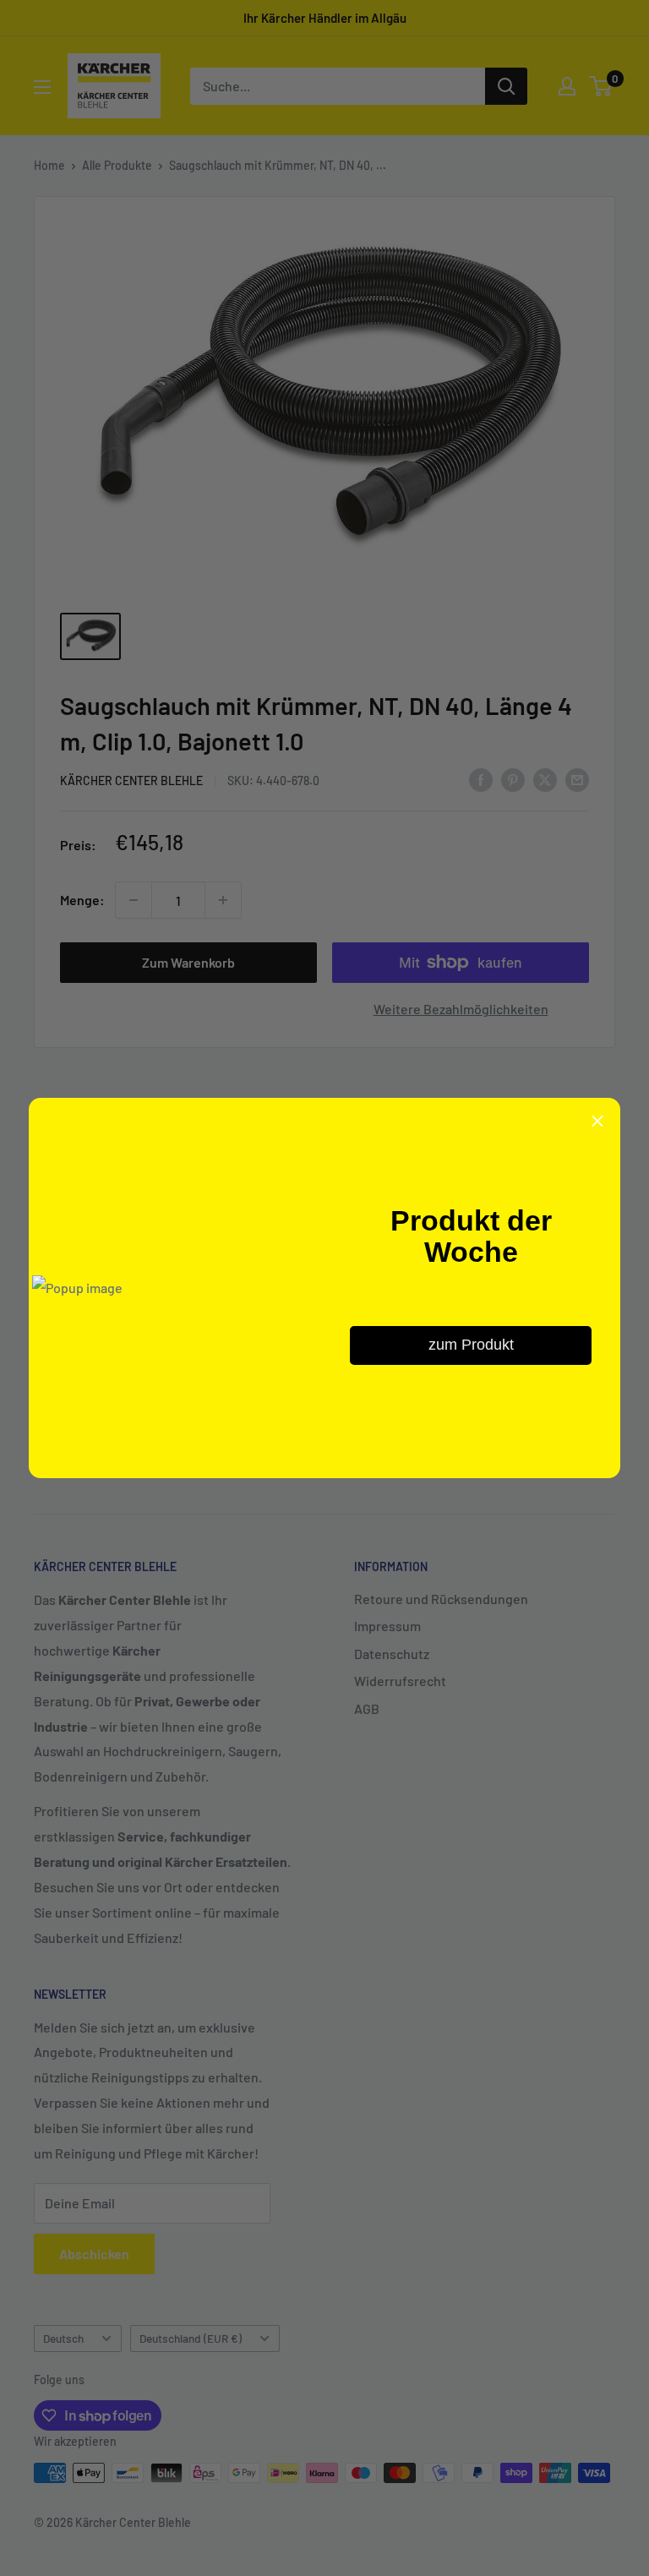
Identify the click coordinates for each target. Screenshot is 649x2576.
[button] (597, 1121)
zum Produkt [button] (471, 1345)
